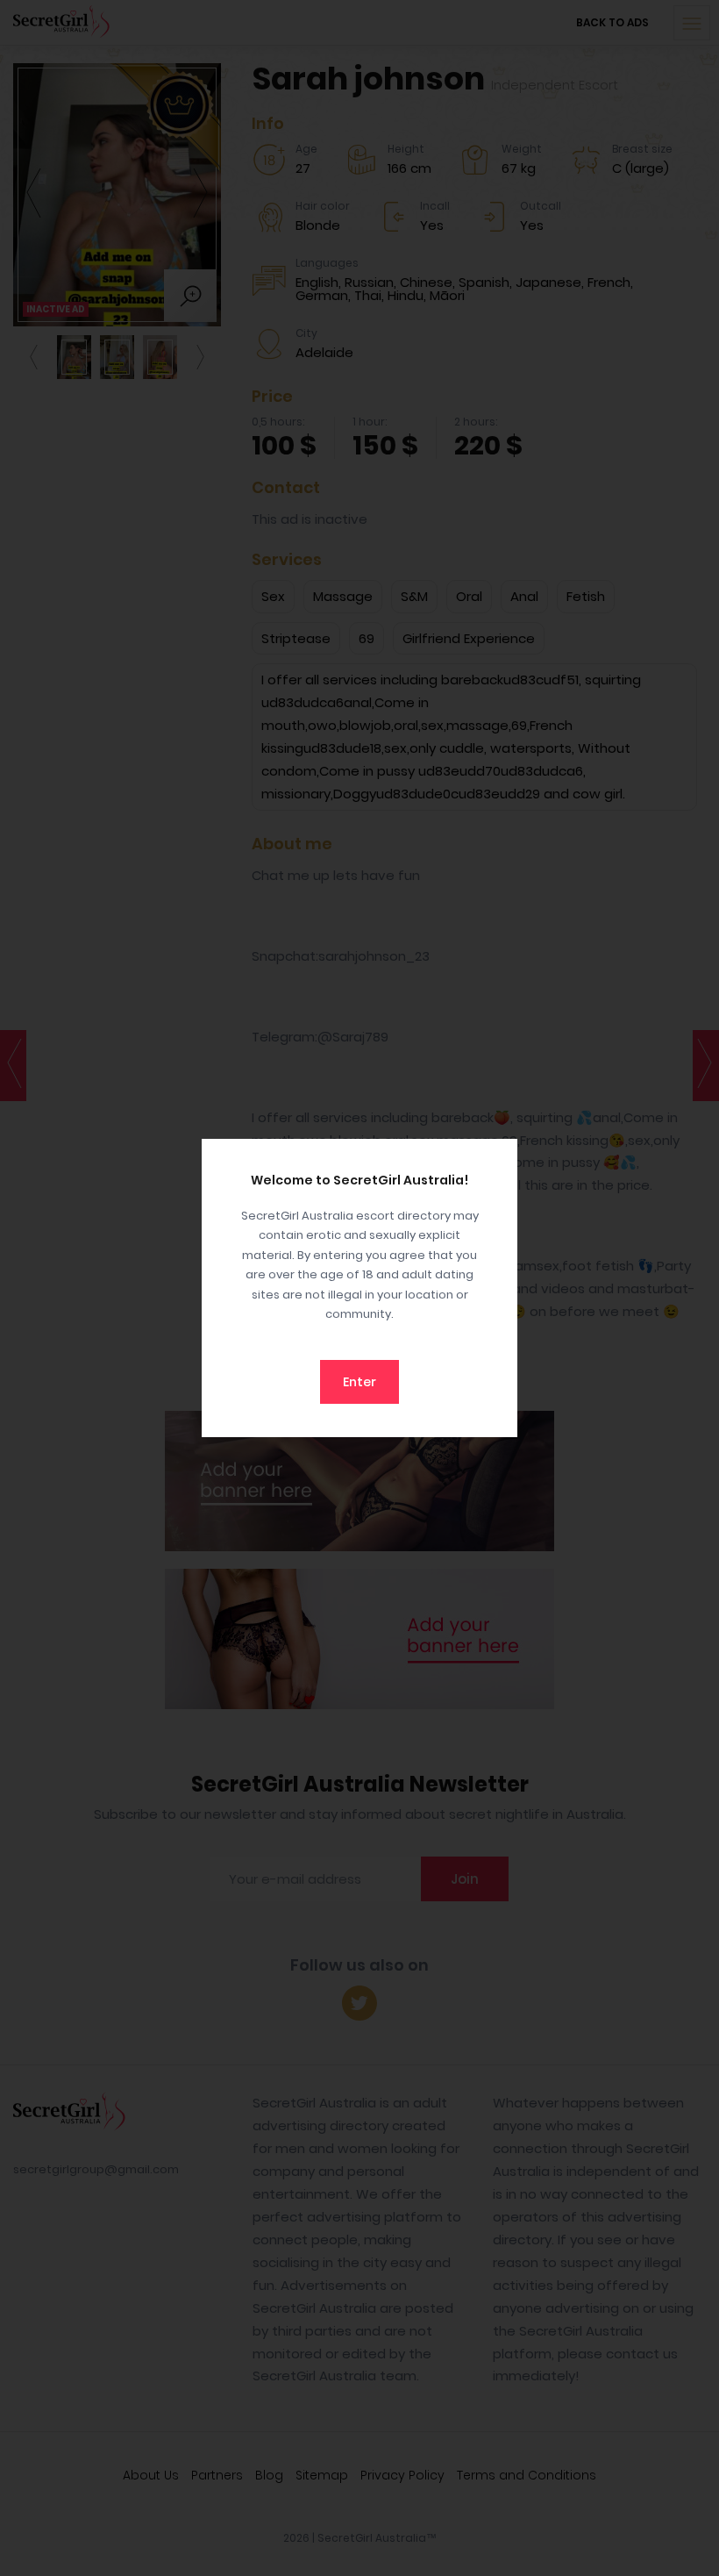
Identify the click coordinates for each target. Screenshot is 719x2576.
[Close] (500, 1156)
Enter (359, 1382)
